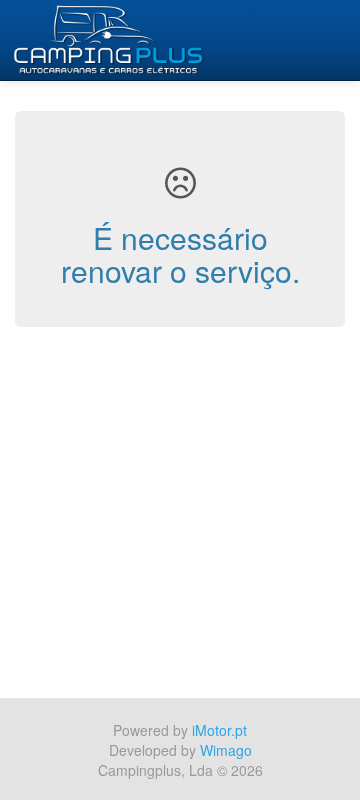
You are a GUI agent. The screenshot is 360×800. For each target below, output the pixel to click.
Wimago (226, 750)
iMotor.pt (219, 730)
